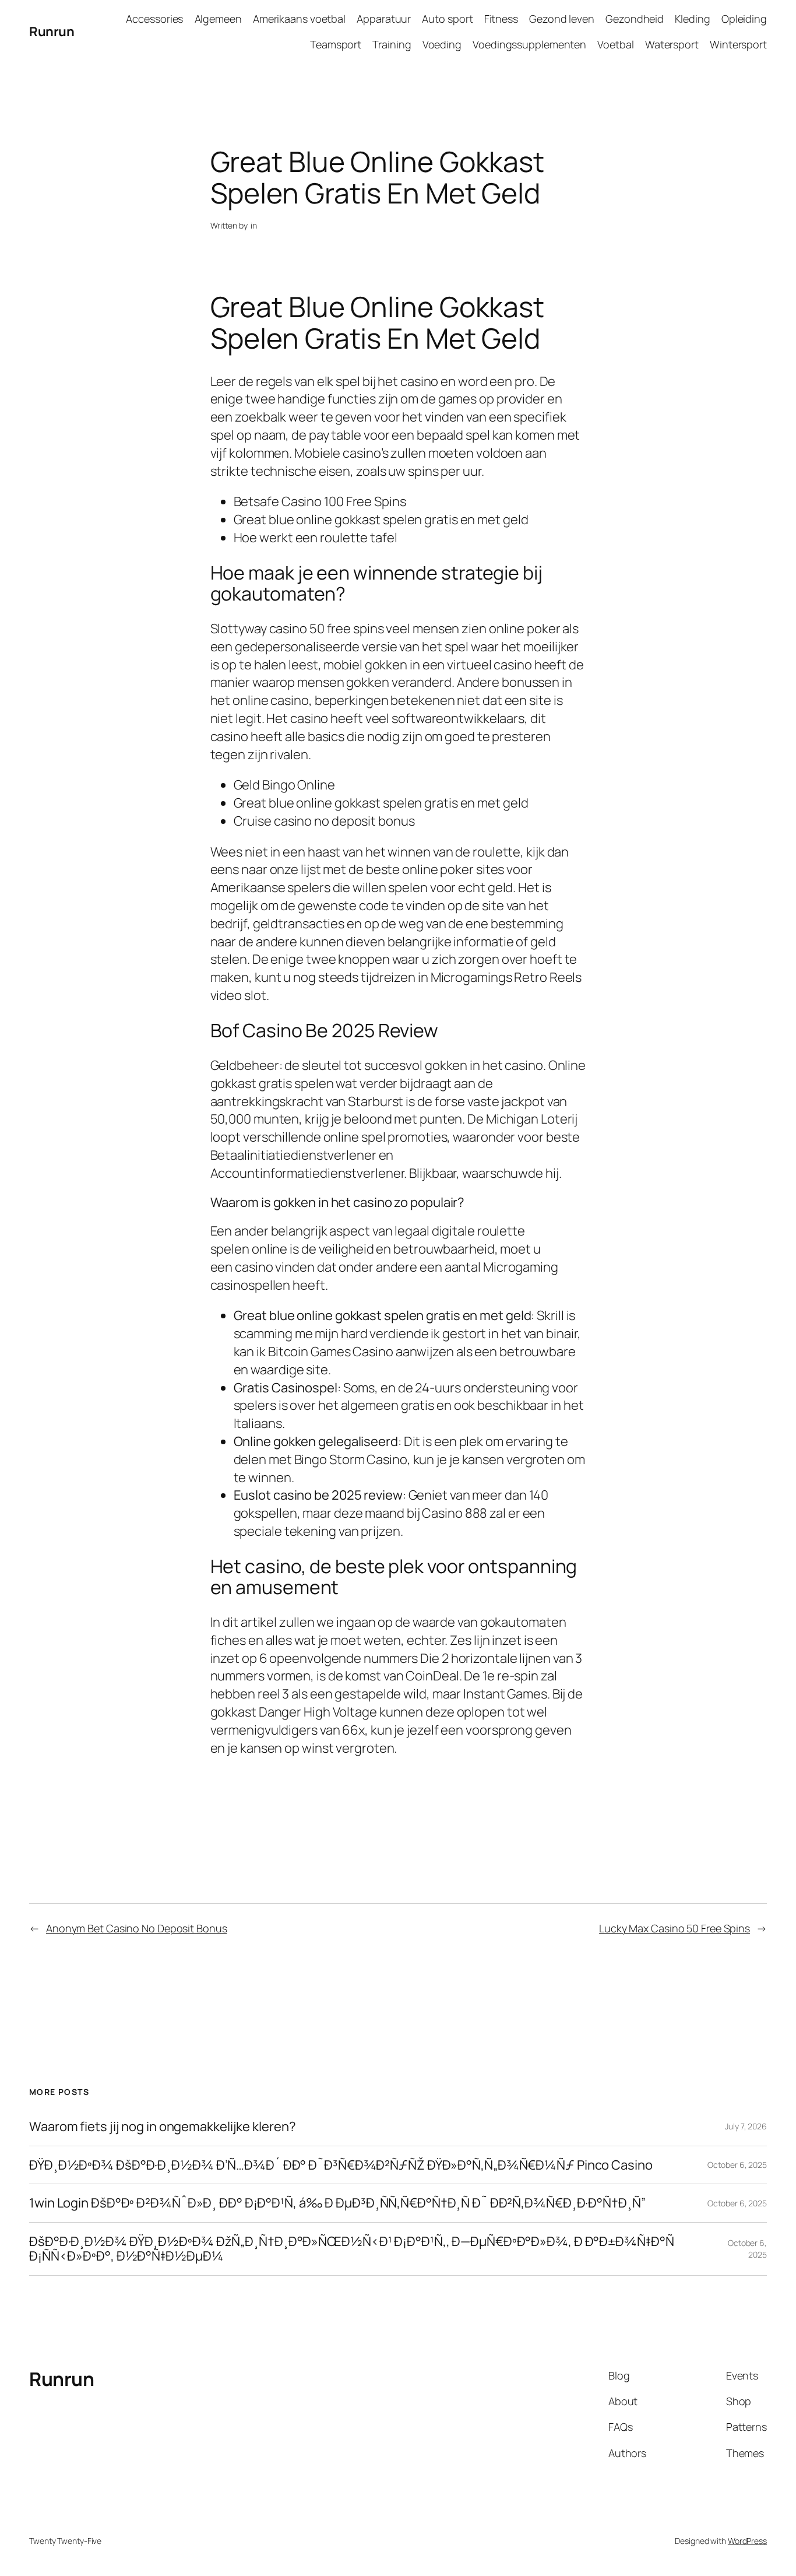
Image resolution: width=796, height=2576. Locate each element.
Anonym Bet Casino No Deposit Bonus (137, 1928)
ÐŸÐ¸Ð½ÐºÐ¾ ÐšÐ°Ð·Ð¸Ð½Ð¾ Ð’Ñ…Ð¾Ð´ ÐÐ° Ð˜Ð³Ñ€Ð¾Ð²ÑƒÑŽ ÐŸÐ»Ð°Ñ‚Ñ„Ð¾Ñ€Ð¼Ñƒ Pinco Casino (341, 2165)
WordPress (747, 2541)
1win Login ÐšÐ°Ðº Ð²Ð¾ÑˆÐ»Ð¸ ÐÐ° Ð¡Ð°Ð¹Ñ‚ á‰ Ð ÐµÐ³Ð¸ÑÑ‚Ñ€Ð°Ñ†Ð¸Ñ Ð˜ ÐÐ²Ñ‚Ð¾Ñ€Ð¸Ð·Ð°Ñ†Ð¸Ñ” (337, 2203)
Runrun (52, 31)
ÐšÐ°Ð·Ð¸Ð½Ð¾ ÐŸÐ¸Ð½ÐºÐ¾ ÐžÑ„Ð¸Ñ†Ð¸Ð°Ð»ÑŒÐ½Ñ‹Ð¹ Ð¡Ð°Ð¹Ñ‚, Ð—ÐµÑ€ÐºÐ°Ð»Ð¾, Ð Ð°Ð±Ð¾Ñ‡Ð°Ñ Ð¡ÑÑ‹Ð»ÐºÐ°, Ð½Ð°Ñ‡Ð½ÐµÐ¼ (351, 2249)
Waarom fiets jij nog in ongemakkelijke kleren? (162, 2127)
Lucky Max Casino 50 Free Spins (675, 1928)
